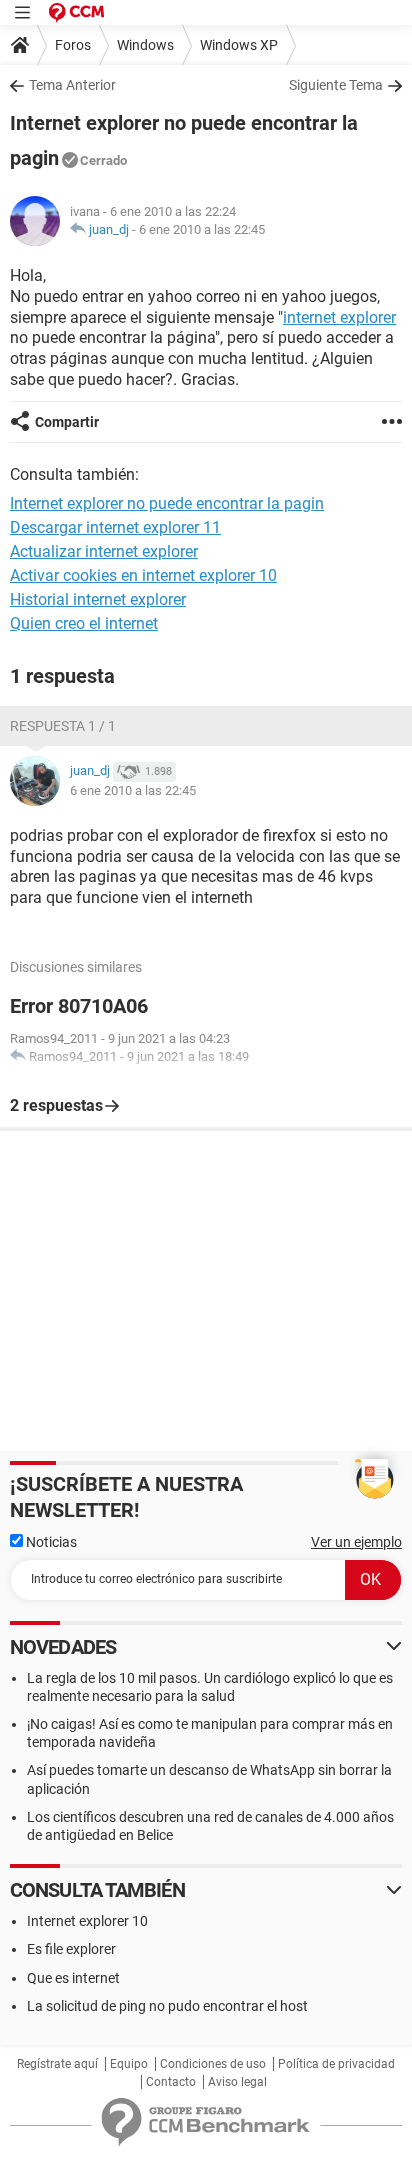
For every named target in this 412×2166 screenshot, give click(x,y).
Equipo (129, 2064)
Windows (145, 45)
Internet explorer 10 (87, 1921)
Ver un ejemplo (356, 1542)
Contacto (171, 2082)
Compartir (67, 422)
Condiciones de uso (213, 2064)
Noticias (50, 1542)
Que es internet (73, 1978)
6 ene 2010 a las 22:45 (202, 229)
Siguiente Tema (336, 85)
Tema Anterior (72, 85)
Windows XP (239, 45)
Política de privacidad (336, 2064)
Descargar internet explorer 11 (115, 527)
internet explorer (339, 317)
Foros (73, 45)
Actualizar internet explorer (104, 551)
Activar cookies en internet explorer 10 (143, 575)
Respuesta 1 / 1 (63, 726)
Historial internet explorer (98, 599)
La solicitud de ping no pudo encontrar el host (167, 2006)
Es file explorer (71, 1949)
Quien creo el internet (84, 623)
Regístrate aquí (57, 2064)
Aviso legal (237, 2082)
